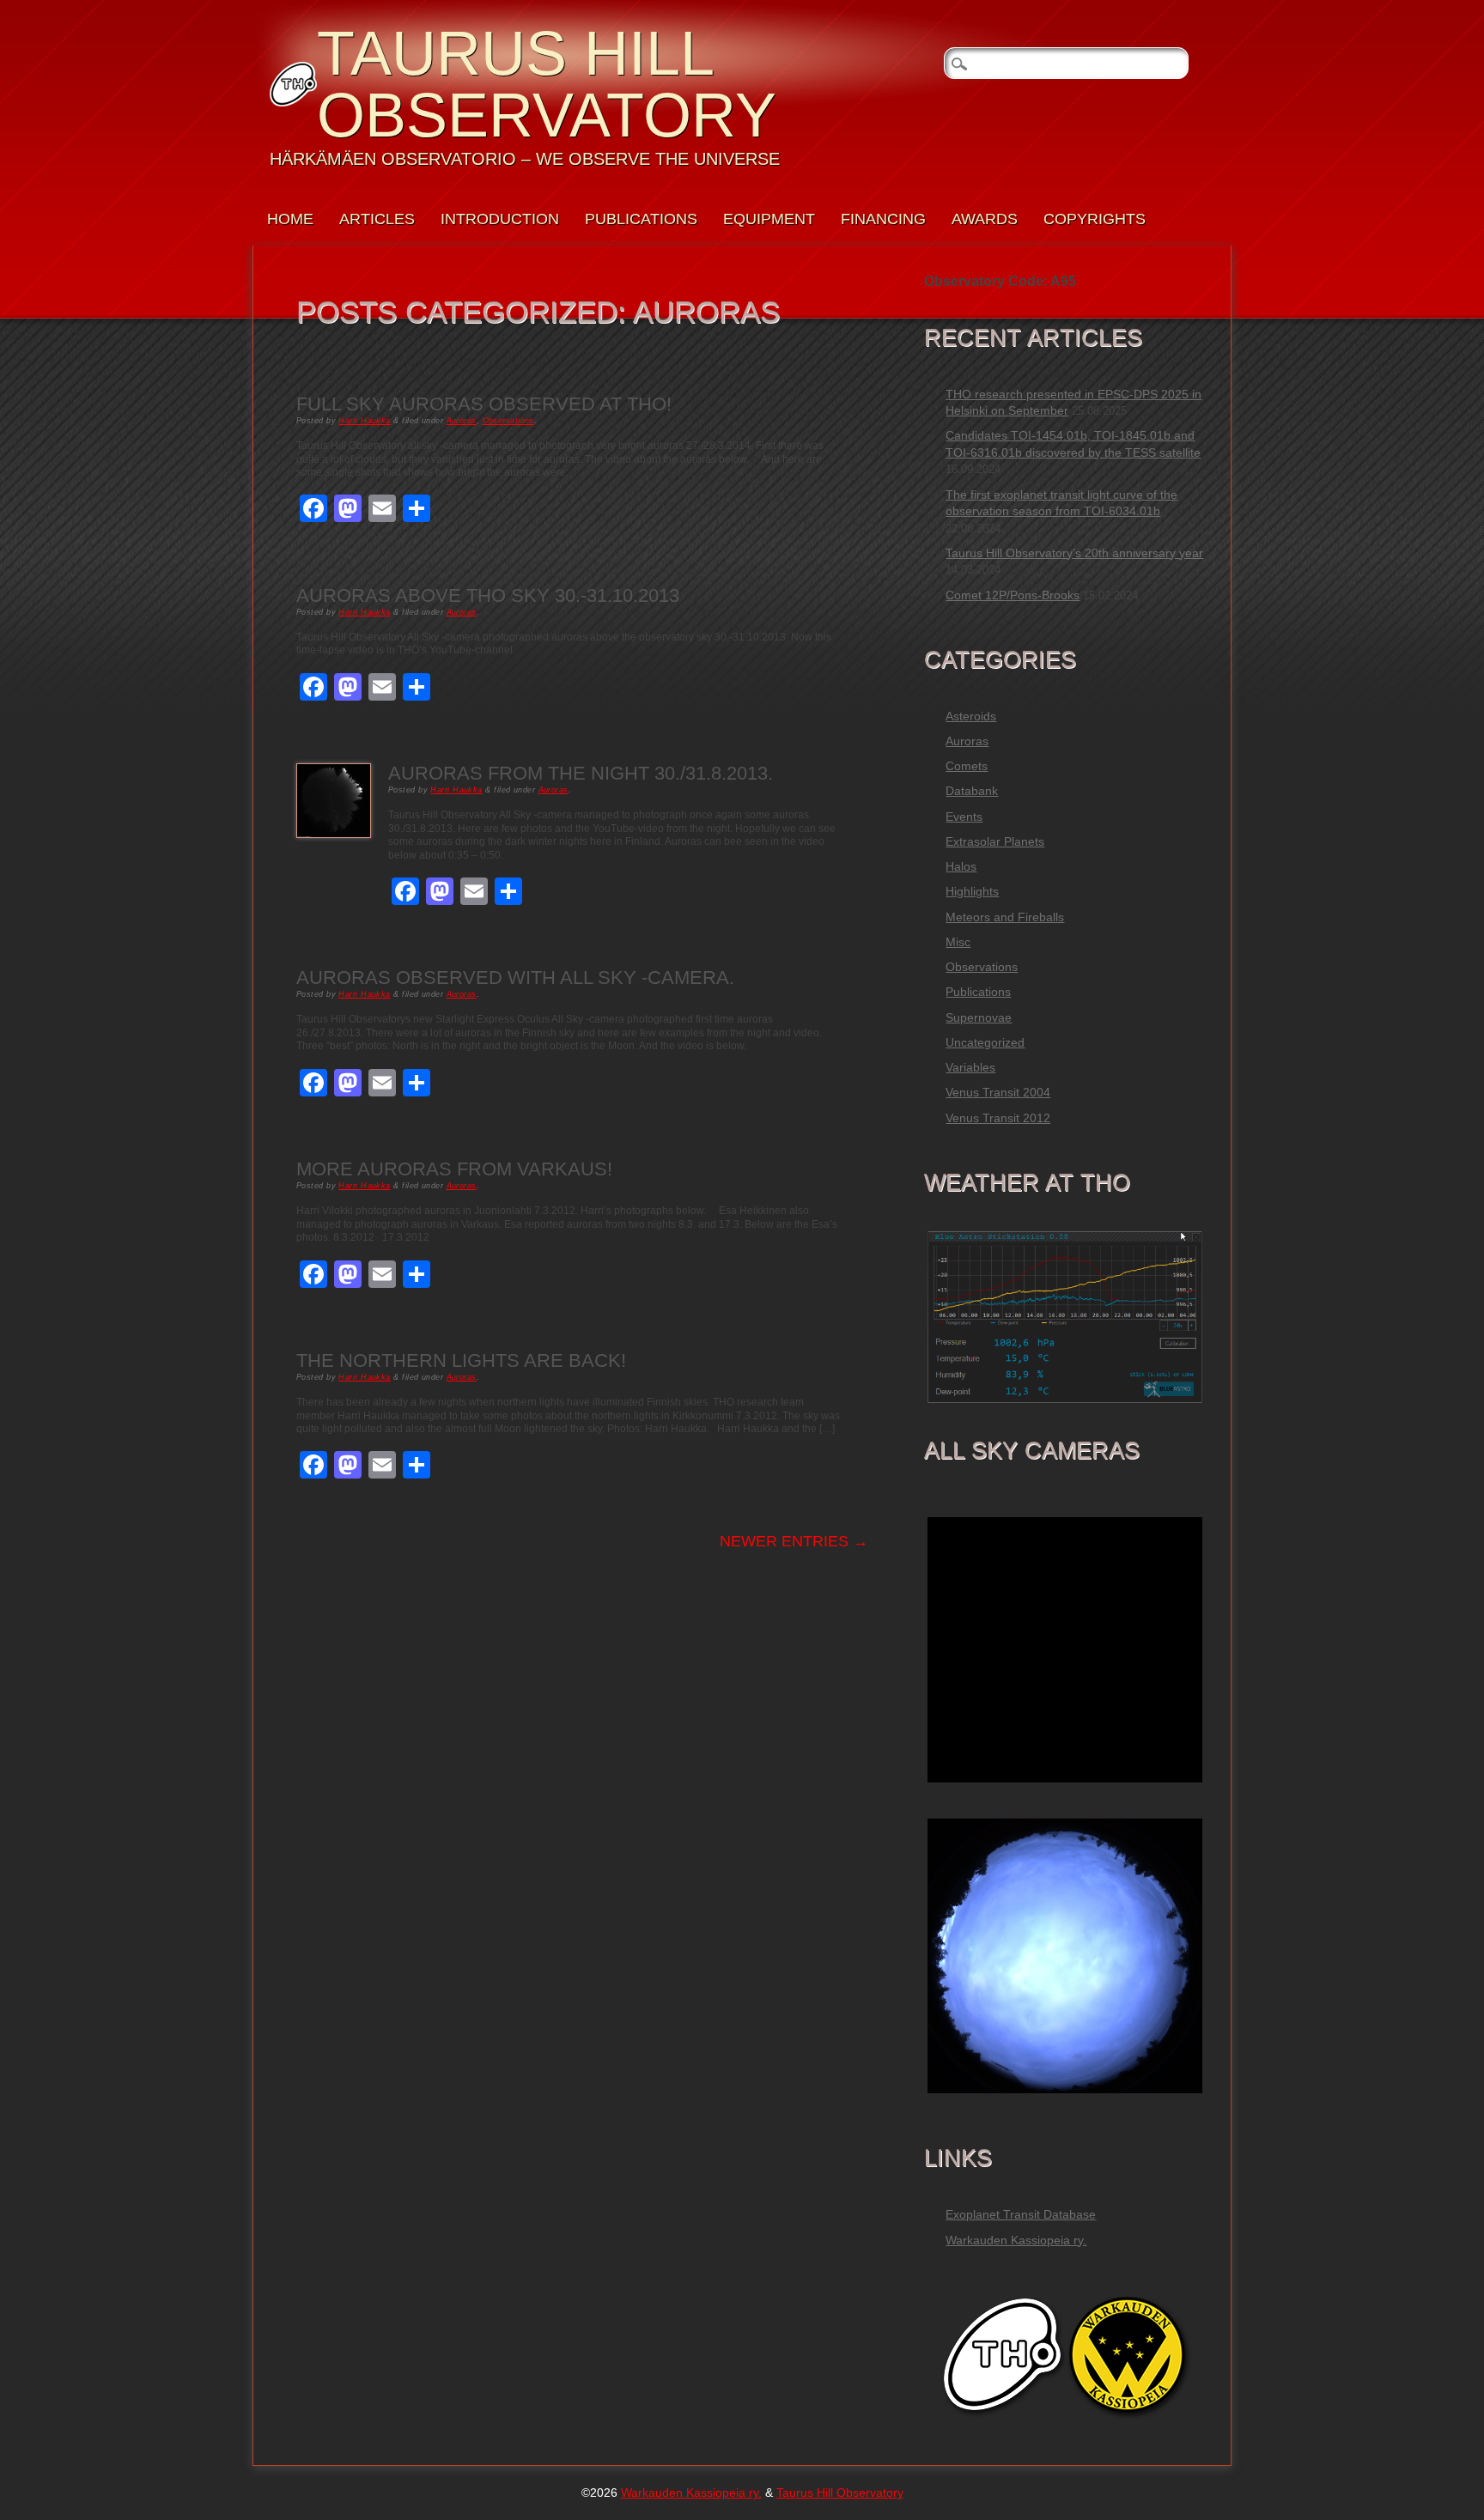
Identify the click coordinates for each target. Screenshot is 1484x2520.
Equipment (769, 219)
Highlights (972, 891)
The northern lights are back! (461, 1360)
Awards (985, 219)
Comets (967, 766)
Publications (641, 219)
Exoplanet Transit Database (1021, 2214)
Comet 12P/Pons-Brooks (1013, 595)
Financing (883, 219)
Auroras (462, 421)
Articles (377, 219)
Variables (970, 1067)
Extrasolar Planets (995, 841)
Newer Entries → (794, 1541)
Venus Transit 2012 (998, 1118)
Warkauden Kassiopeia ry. (1016, 2240)
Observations (508, 421)
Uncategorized (985, 1042)
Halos (961, 866)
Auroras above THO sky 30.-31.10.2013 (488, 595)
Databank (972, 791)
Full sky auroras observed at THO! (484, 404)
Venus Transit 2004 (998, 1092)
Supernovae (979, 1017)
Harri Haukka (364, 421)
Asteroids (971, 716)
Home (290, 219)
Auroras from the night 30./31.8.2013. (581, 773)
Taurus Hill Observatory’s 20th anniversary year (1074, 553)
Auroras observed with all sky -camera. (515, 978)
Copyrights (1095, 219)
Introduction (500, 219)
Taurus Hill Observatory (547, 84)
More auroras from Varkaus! (454, 1169)
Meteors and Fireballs (1005, 917)
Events (964, 817)
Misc (958, 942)
